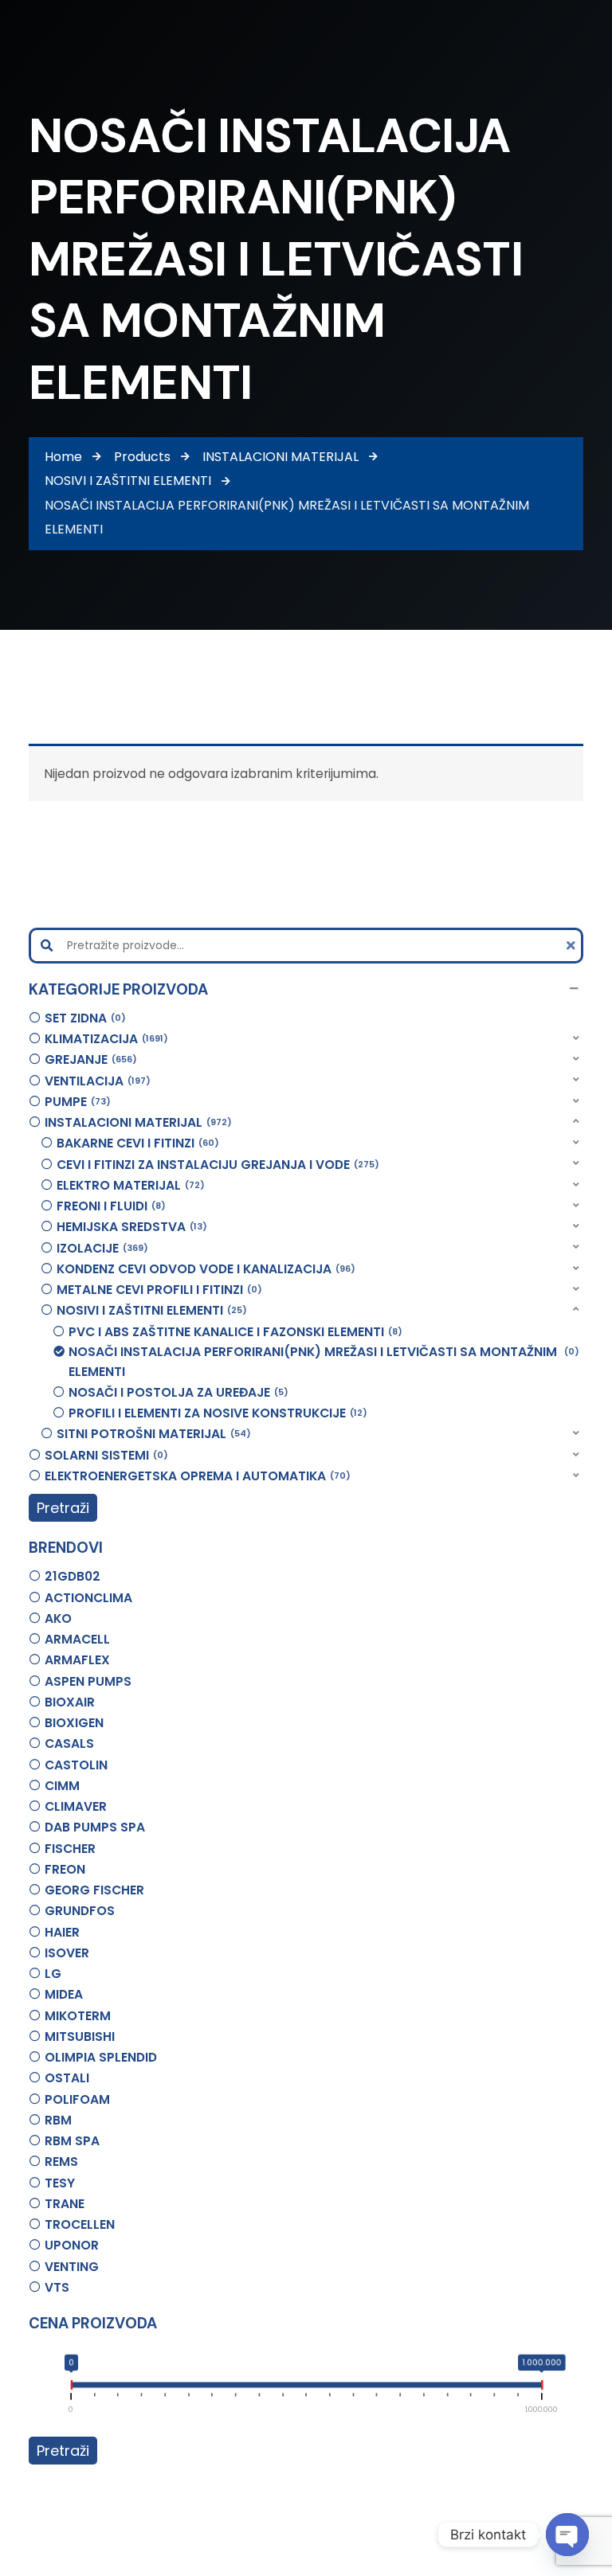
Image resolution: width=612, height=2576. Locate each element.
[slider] (71, 2388)
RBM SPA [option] (72, 2141)
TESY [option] (60, 2183)
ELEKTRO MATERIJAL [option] (128, 1185)
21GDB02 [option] (73, 1576)
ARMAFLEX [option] (77, 1660)
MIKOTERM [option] (78, 2016)
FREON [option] (65, 1869)
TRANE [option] (65, 2204)
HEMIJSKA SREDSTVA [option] (129, 1227)
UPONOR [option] (72, 2245)
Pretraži (63, 1508)
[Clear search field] (573, 946)
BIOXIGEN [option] (74, 1723)
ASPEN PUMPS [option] (88, 1681)
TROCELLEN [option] (80, 2224)
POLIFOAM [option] (77, 2099)
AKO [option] (58, 1618)
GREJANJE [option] (88, 1059)
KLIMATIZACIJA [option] (104, 1039)
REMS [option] (61, 2162)
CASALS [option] (69, 1743)
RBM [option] (58, 2120)
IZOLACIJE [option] (100, 1248)
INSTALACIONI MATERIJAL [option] (136, 1122)
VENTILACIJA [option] (95, 1081)
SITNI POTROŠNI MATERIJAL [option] (151, 1434)
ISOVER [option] (67, 1953)
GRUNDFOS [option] (80, 1911)
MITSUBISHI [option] (80, 2037)
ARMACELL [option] (77, 1639)
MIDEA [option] (64, 1994)
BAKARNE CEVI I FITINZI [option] (135, 1143)
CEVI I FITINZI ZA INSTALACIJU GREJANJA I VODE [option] (216, 1165)
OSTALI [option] (67, 2078)
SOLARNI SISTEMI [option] (104, 1455)
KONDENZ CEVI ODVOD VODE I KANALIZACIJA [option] (204, 1269)
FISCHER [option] (70, 1849)
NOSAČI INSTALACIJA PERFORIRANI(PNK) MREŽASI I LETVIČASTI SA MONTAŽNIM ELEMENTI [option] (322, 1362)
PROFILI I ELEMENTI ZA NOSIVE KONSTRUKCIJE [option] (216, 1413)
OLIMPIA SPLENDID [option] (101, 2057)
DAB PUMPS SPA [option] (95, 1827)
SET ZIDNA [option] (83, 1018)
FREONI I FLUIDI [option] (109, 1206)
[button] (306, 989)
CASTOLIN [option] (76, 1765)
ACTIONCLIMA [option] (88, 1598)
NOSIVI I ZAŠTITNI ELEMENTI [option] (149, 1310)
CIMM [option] (62, 1786)
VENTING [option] (72, 2267)
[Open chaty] (567, 2535)
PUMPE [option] (75, 1102)
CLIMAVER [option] (76, 1806)
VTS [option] (57, 2287)
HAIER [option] (62, 1932)
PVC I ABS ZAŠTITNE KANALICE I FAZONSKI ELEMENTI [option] (233, 1332)
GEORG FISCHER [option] (94, 1890)
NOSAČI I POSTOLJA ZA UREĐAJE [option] (176, 1392)
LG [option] (53, 1974)
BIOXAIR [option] (70, 1702)
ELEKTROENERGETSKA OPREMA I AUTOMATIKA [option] (195, 1476)
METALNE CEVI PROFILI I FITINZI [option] (157, 1290)
